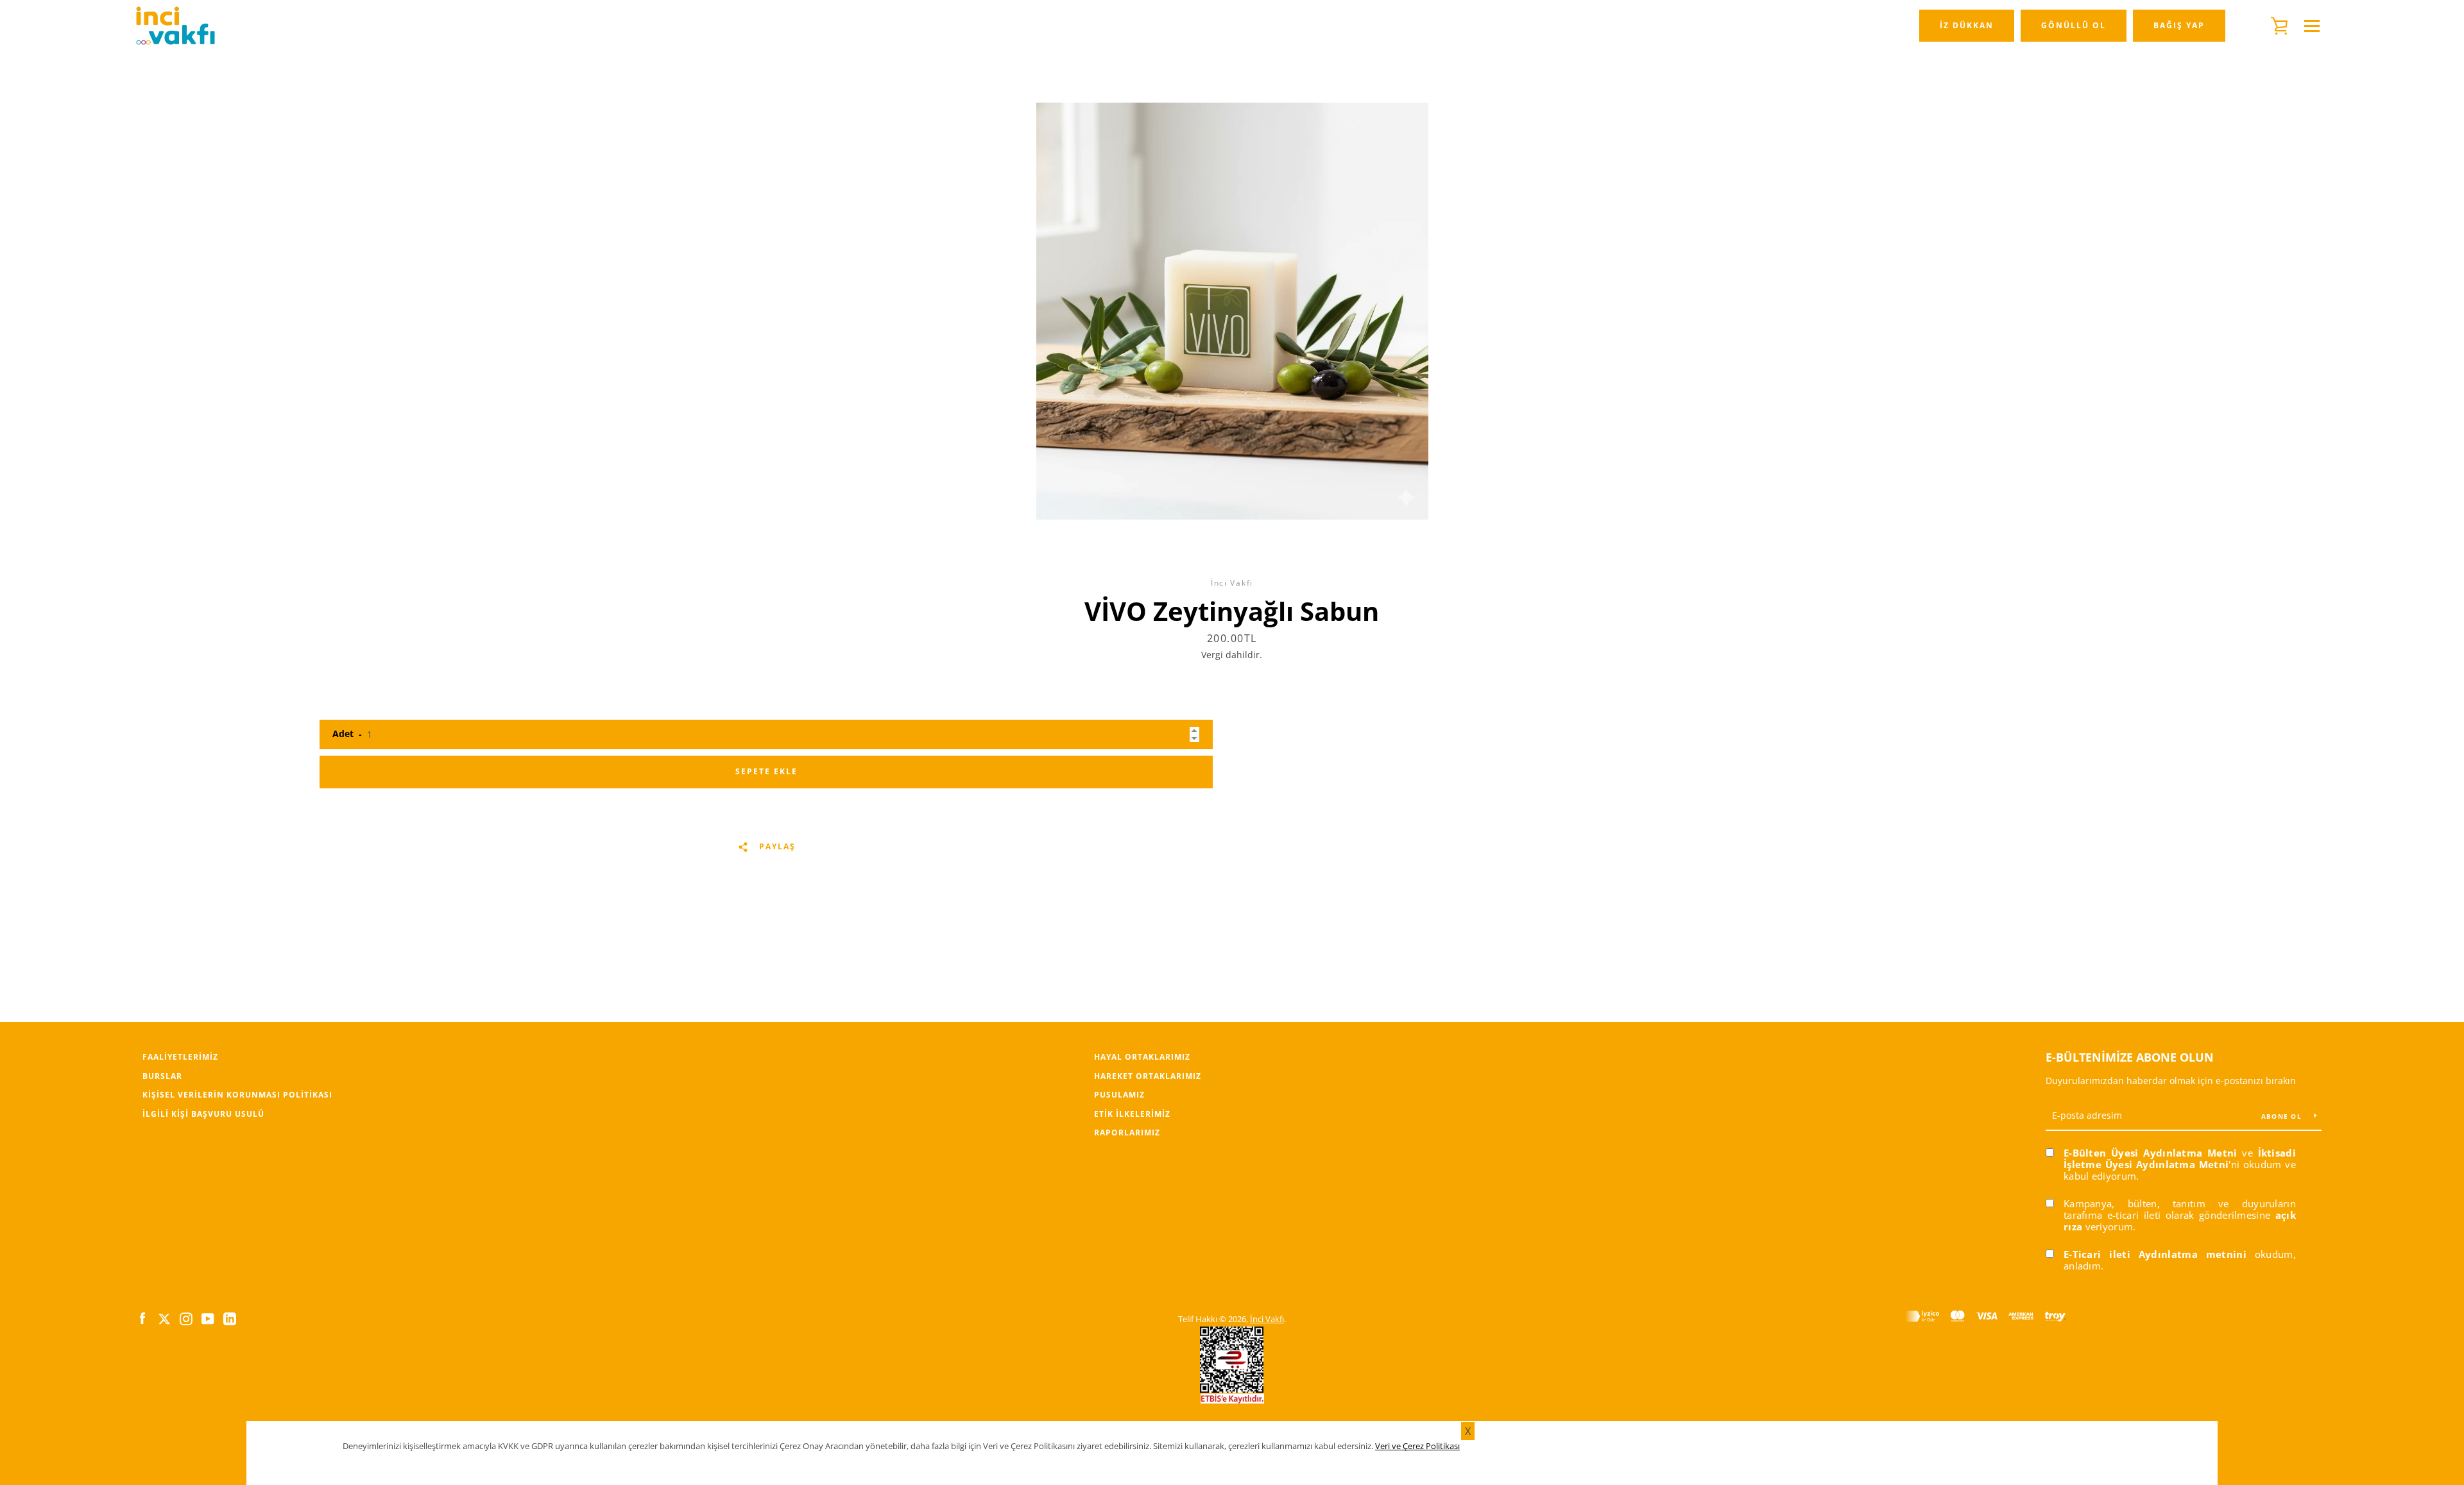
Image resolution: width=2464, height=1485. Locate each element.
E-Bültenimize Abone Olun (2130, 1057)
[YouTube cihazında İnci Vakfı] (208, 1318)
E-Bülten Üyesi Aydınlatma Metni (2151, 1153)
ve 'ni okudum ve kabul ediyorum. (2180, 1164)
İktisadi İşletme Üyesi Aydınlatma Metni (2180, 1158)
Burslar (162, 1076)
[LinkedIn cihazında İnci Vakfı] (230, 1318)
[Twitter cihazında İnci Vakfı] (164, 1318)
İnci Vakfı (1267, 1319)
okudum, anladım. (2180, 1260)
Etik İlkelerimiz (1132, 1114)
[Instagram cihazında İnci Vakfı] (186, 1318)
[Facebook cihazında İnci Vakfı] (142, 1318)
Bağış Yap (2179, 25)
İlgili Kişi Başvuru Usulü (203, 1114)
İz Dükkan (1967, 25)
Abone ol (2283, 1116)
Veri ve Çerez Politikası (1417, 1446)
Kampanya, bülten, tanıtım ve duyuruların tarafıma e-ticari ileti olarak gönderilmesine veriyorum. (2180, 1215)
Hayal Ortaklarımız (1142, 1057)
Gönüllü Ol (2074, 25)
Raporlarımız (1127, 1133)
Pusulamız (1119, 1095)
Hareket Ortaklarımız (1148, 1076)
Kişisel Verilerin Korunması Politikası (237, 1095)
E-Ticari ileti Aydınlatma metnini (2155, 1254)
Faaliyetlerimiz (180, 1057)
